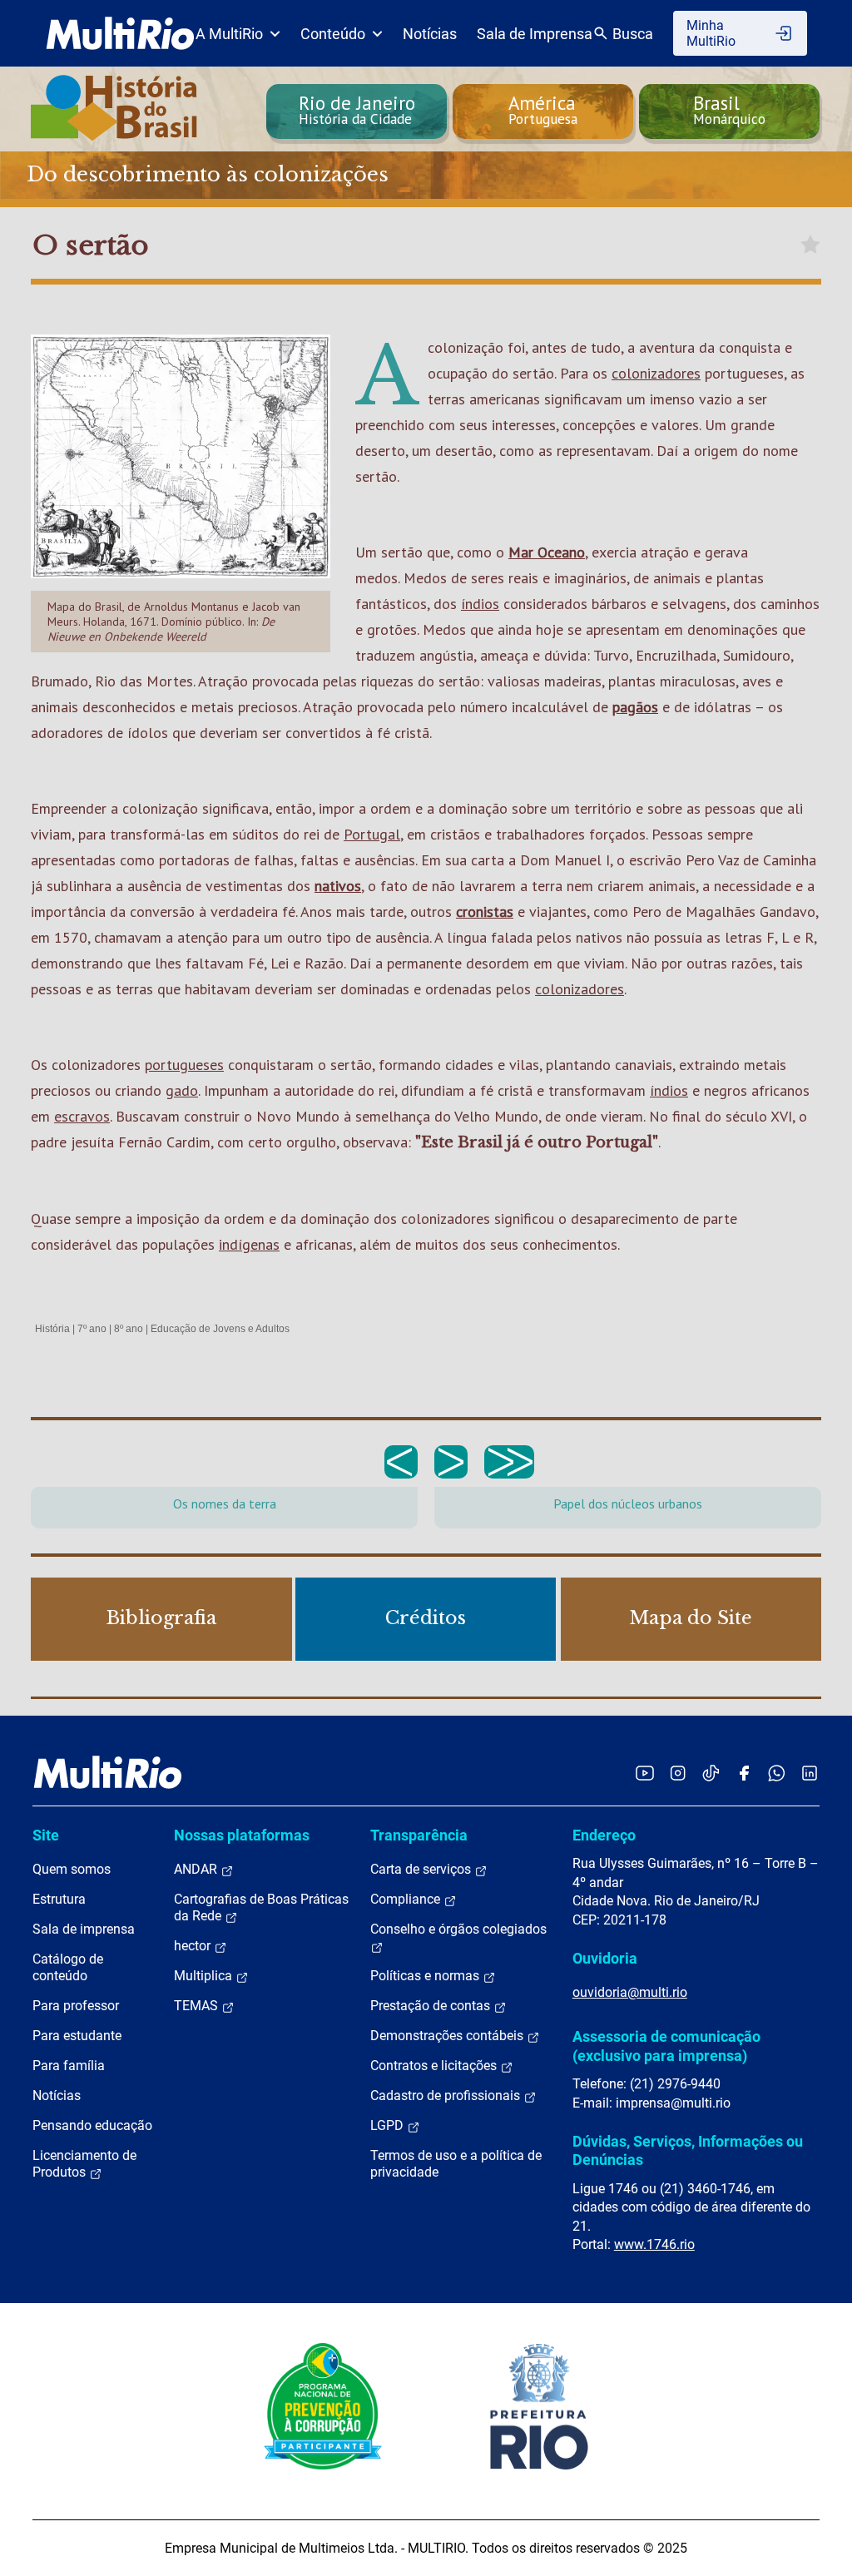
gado (182, 1090)
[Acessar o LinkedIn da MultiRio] (810, 1773)
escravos (82, 1116)
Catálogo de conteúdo (68, 1967)
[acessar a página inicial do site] (120, 33)
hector (194, 1946)
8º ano (129, 1329)
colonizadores (656, 373)
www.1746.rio (654, 2244)
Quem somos (72, 1869)
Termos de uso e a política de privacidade (456, 2164)
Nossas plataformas (242, 1835)
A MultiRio (229, 34)
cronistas (485, 912)
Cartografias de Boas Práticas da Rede (261, 1907)
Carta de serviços (422, 1869)
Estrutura (59, 1899)
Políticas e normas (426, 1976)
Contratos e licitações (435, 2066)
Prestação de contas (432, 2006)
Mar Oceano (547, 552)
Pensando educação (92, 2125)
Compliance (407, 1899)
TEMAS (198, 2006)
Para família (69, 2066)
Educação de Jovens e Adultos (220, 1329)
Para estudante (77, 2036)
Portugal (372, 834)
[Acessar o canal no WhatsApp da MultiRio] (777, 1773)
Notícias (430, 34)
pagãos (635, 707)
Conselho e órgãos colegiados (458, 1929)
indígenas (249, 1244)
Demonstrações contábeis (448, 2036)
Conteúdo (333, 34)
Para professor (76, 2006)
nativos (338, 886)
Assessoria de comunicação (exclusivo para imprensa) (666, 2046)
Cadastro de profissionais (447, 2095)
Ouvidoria (605, 1958)
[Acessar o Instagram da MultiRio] (678, 1773)
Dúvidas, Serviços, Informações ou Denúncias (688, 2150)
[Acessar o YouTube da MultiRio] (645, 1773)
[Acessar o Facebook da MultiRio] (744, 1773)
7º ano (92, 1329)
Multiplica (205, 1976)
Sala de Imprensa (535, 34)
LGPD (389, 2125)
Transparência (419, 1835)
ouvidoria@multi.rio (630, 1992)
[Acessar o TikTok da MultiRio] (711, 1773)
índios (480, 604)
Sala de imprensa (84, 1929)
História (52, 1329)
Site (46, 1835)
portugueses (184, 1065)
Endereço (604, 1835)
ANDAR (197, 1869)
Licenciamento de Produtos (84, 2164)
